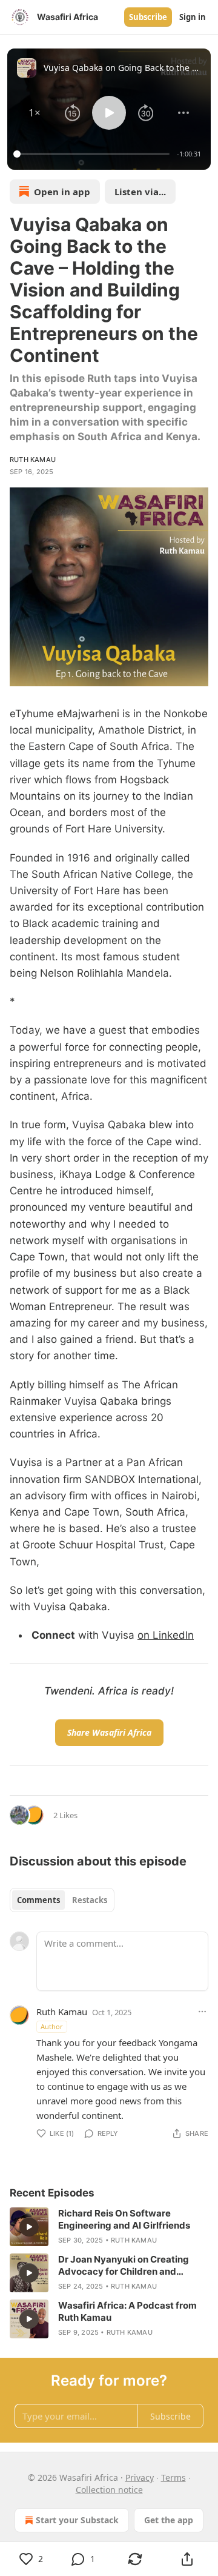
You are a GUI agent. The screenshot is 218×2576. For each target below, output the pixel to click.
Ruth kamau (33, 460)
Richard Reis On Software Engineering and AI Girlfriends (124, 2219)
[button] (35, 113)
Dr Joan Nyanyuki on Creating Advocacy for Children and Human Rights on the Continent (126, 2266)
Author (52, 2026)
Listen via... (140, 192)
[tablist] (62, 1900)
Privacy (140, 2477)
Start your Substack (77, 2520)
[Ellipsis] (202, 2012)
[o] (29, 2227)
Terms (173, 2477)
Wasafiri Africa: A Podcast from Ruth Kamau (127, 2311)
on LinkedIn (166, 1635)
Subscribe (148, 17)
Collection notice (109, 2490)
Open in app (62, 192)
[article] (109, 2227)
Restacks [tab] (90, 1900)
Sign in (193, 17)
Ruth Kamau (62, 2012)
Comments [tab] (38, 1900)
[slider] (93, 154)
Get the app (169, 2520)
